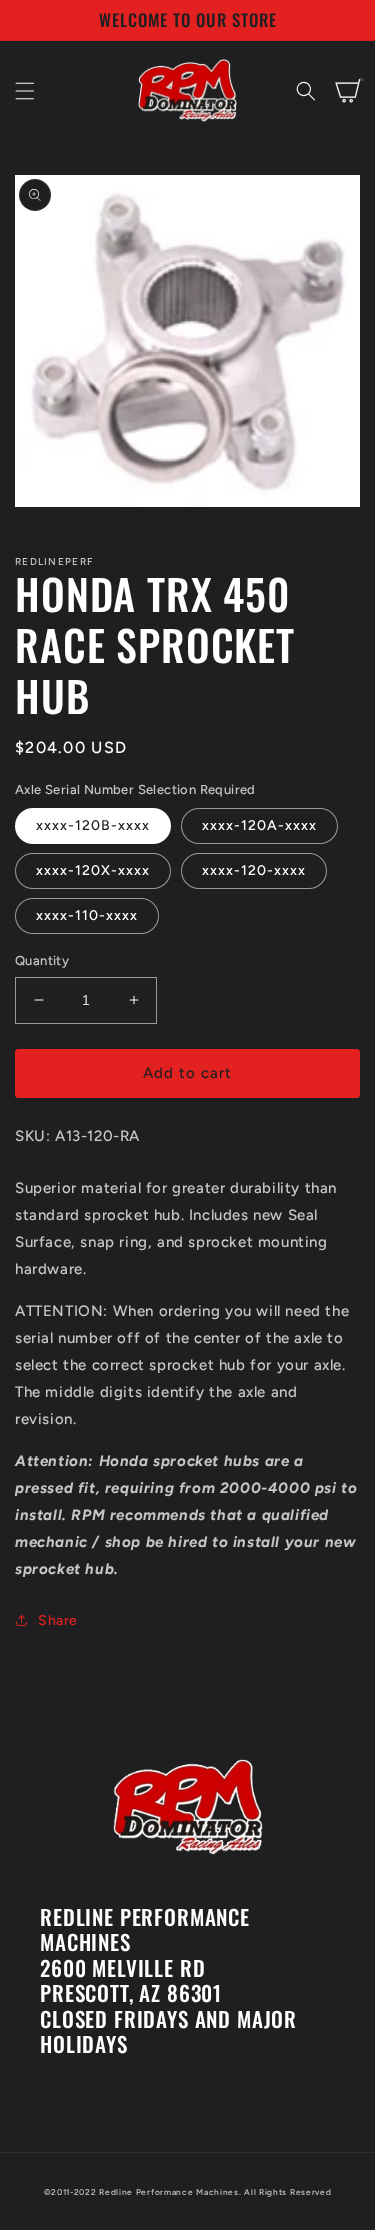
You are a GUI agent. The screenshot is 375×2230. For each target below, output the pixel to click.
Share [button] (58, 1620)
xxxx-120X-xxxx (93, 870)
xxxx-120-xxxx (254, 870)
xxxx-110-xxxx (87, 915)
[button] (25, 91)
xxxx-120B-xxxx (93, 825)
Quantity (42, 960)
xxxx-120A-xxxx (259, 825)
